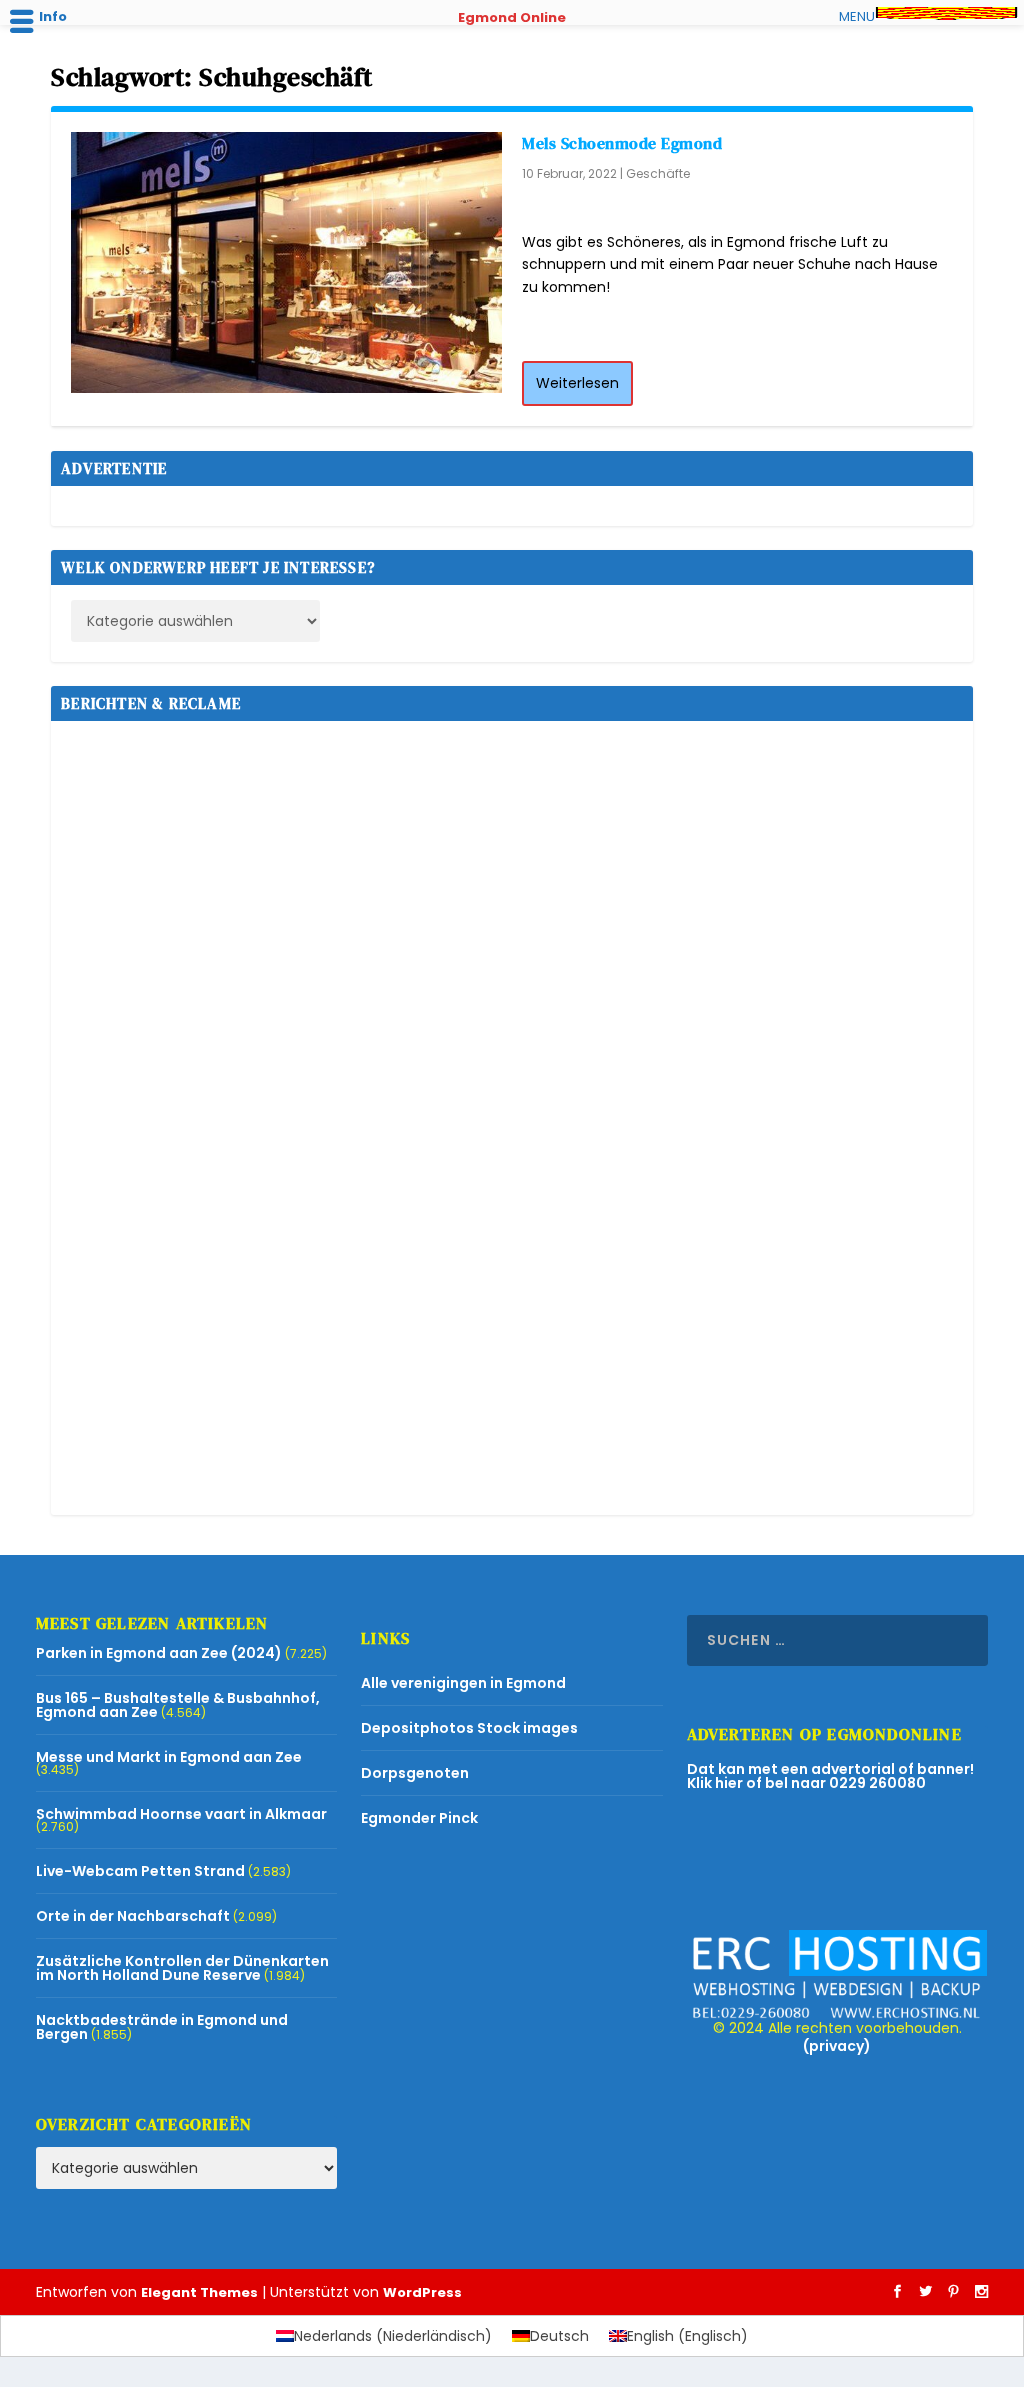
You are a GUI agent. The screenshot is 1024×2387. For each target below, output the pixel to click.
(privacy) (837, 2046)
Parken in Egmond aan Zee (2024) (159, 1653)
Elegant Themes (199, 2292)
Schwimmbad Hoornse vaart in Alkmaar (181, 1814)
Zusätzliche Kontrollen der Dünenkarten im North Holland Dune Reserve (182, 1968)
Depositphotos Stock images (469, 1728)
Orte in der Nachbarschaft (133, 1916)
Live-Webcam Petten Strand (140, 1871)
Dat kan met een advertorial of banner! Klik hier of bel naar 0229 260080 (830, 1776)
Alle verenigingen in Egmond (463, 1683)
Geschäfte (658, 173)
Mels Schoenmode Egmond (622, 143)
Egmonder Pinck (419, 1818)
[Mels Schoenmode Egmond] (286, 262)
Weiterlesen (577, 383)
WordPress (422, 2292)
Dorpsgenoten (415, 1773)
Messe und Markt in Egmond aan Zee (169, 1757)
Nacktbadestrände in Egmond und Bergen (162, 2027)
